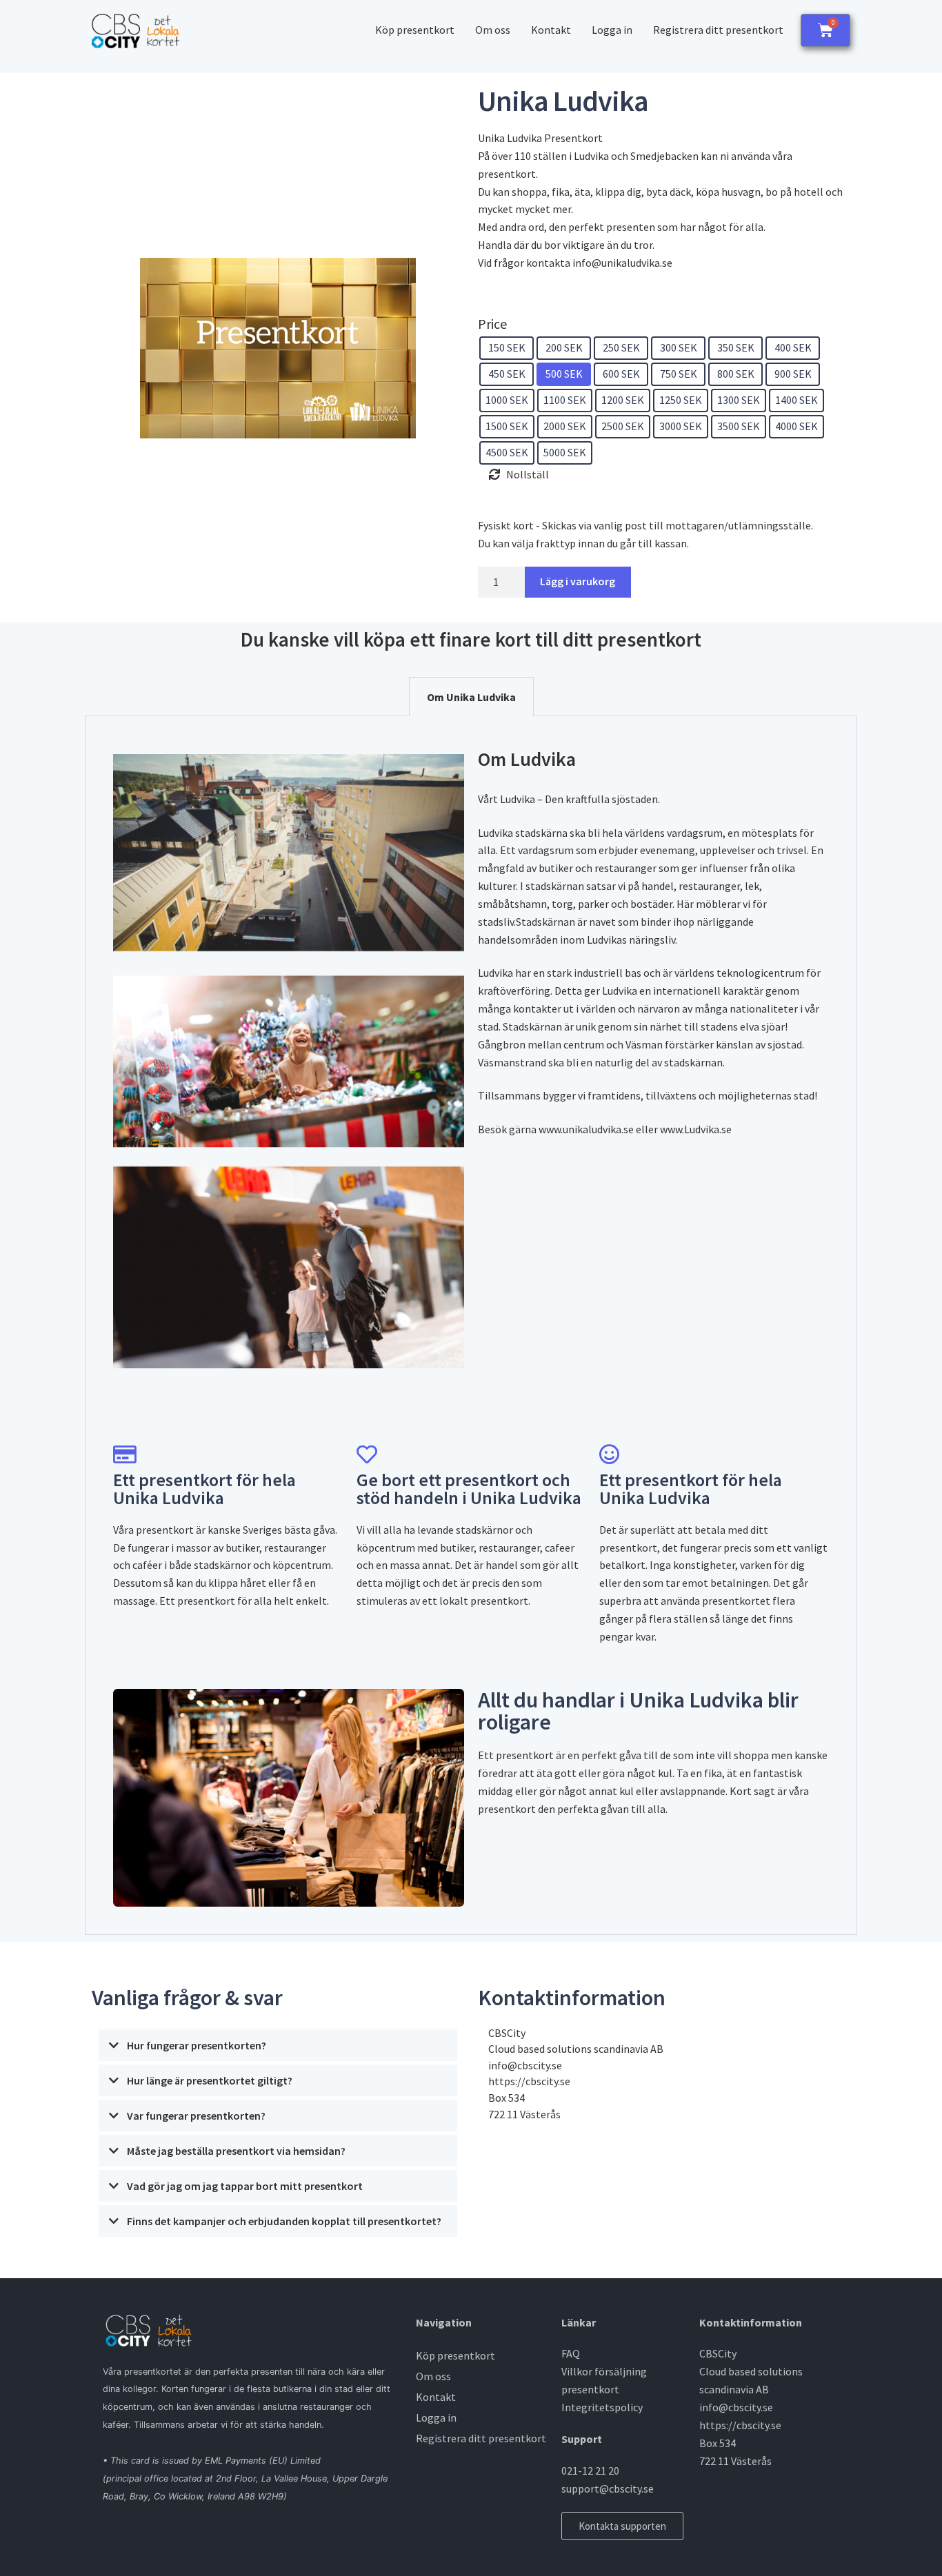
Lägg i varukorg (578, 581)
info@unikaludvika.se (622, 263)
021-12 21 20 (590, 2471)
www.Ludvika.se (696, 1129)
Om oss (493, 30)
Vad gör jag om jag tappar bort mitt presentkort (245, 2186)
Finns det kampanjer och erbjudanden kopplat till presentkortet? (284, 2221)
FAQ (571, 2353)
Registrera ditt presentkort (718, 30)
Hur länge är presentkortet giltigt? (210, 2080)
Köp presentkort (415, 30)
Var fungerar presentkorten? (196, 2116)
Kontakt (551, 30)
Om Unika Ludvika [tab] (471, 697)
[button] (278, 2047)
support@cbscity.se (608, 2488)
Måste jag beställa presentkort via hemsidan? (236, 2151)
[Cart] (825, 30)
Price (492, 324)
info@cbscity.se (525, 2065)
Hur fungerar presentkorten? (197, 2045)
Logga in (612, 30)
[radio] (507, 348)
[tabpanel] (471, 1325)
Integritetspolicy (602, 2407)
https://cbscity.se (529, 2081)
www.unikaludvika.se (586, 1129)
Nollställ (528, 474)
